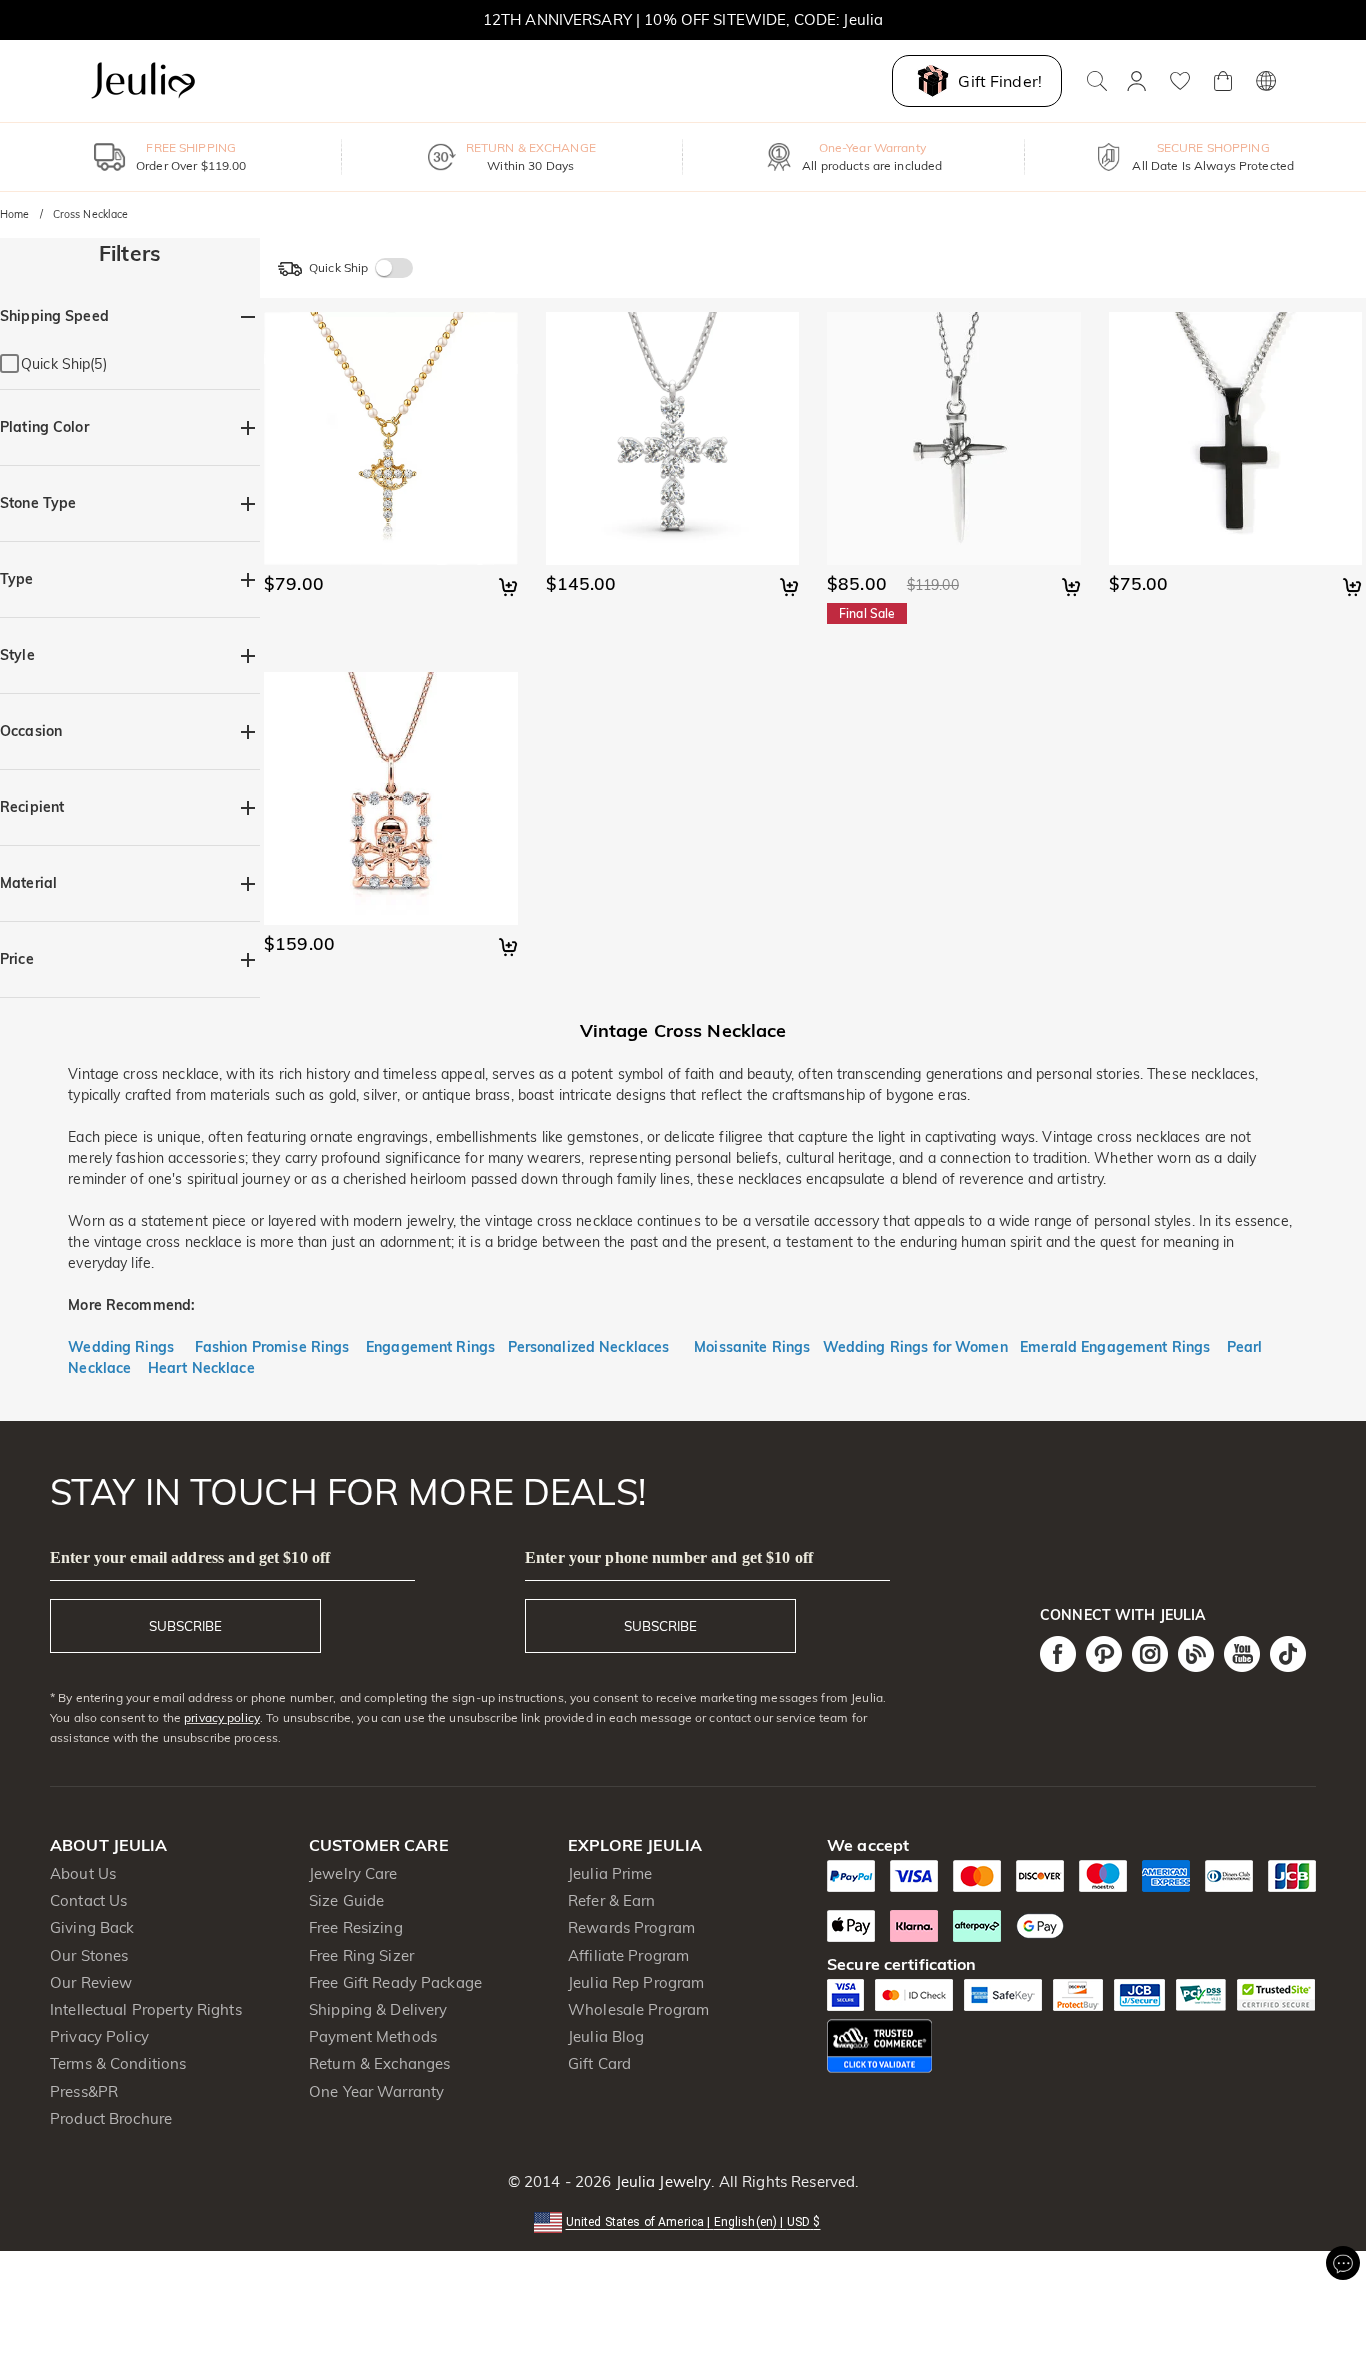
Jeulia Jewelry (661, 2181)
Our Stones (89, 1955)
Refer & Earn (612, 1900)
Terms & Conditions (118, 2063)
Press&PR (84, 2091)
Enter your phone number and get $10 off (669, 1557)
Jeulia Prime (610, 1873)
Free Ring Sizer (361, 1955)
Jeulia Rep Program (636, 1982)
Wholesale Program (638, 2009)
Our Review (91, 1982)
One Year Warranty (376, 2091)
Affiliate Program (628, 1955)
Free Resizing (356, 1927)
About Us (83, 1873)
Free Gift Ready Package (395, 1982)
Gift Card (599, 2063)
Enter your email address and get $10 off (190, 1557)
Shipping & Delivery (378, 2009)
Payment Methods (373, 2036)
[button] (683, 2220)
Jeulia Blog (606, 2036)
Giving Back (92, 1927)
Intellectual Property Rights (146, 2009)
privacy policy (222, 1717)
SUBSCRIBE (185, 1626)
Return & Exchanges (379, 2063)
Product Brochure (111, 2118)
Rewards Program (631, 1927)
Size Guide (346, 1900)
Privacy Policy (99, 2036)
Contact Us (88, 1900)
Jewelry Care (353, 1873)
